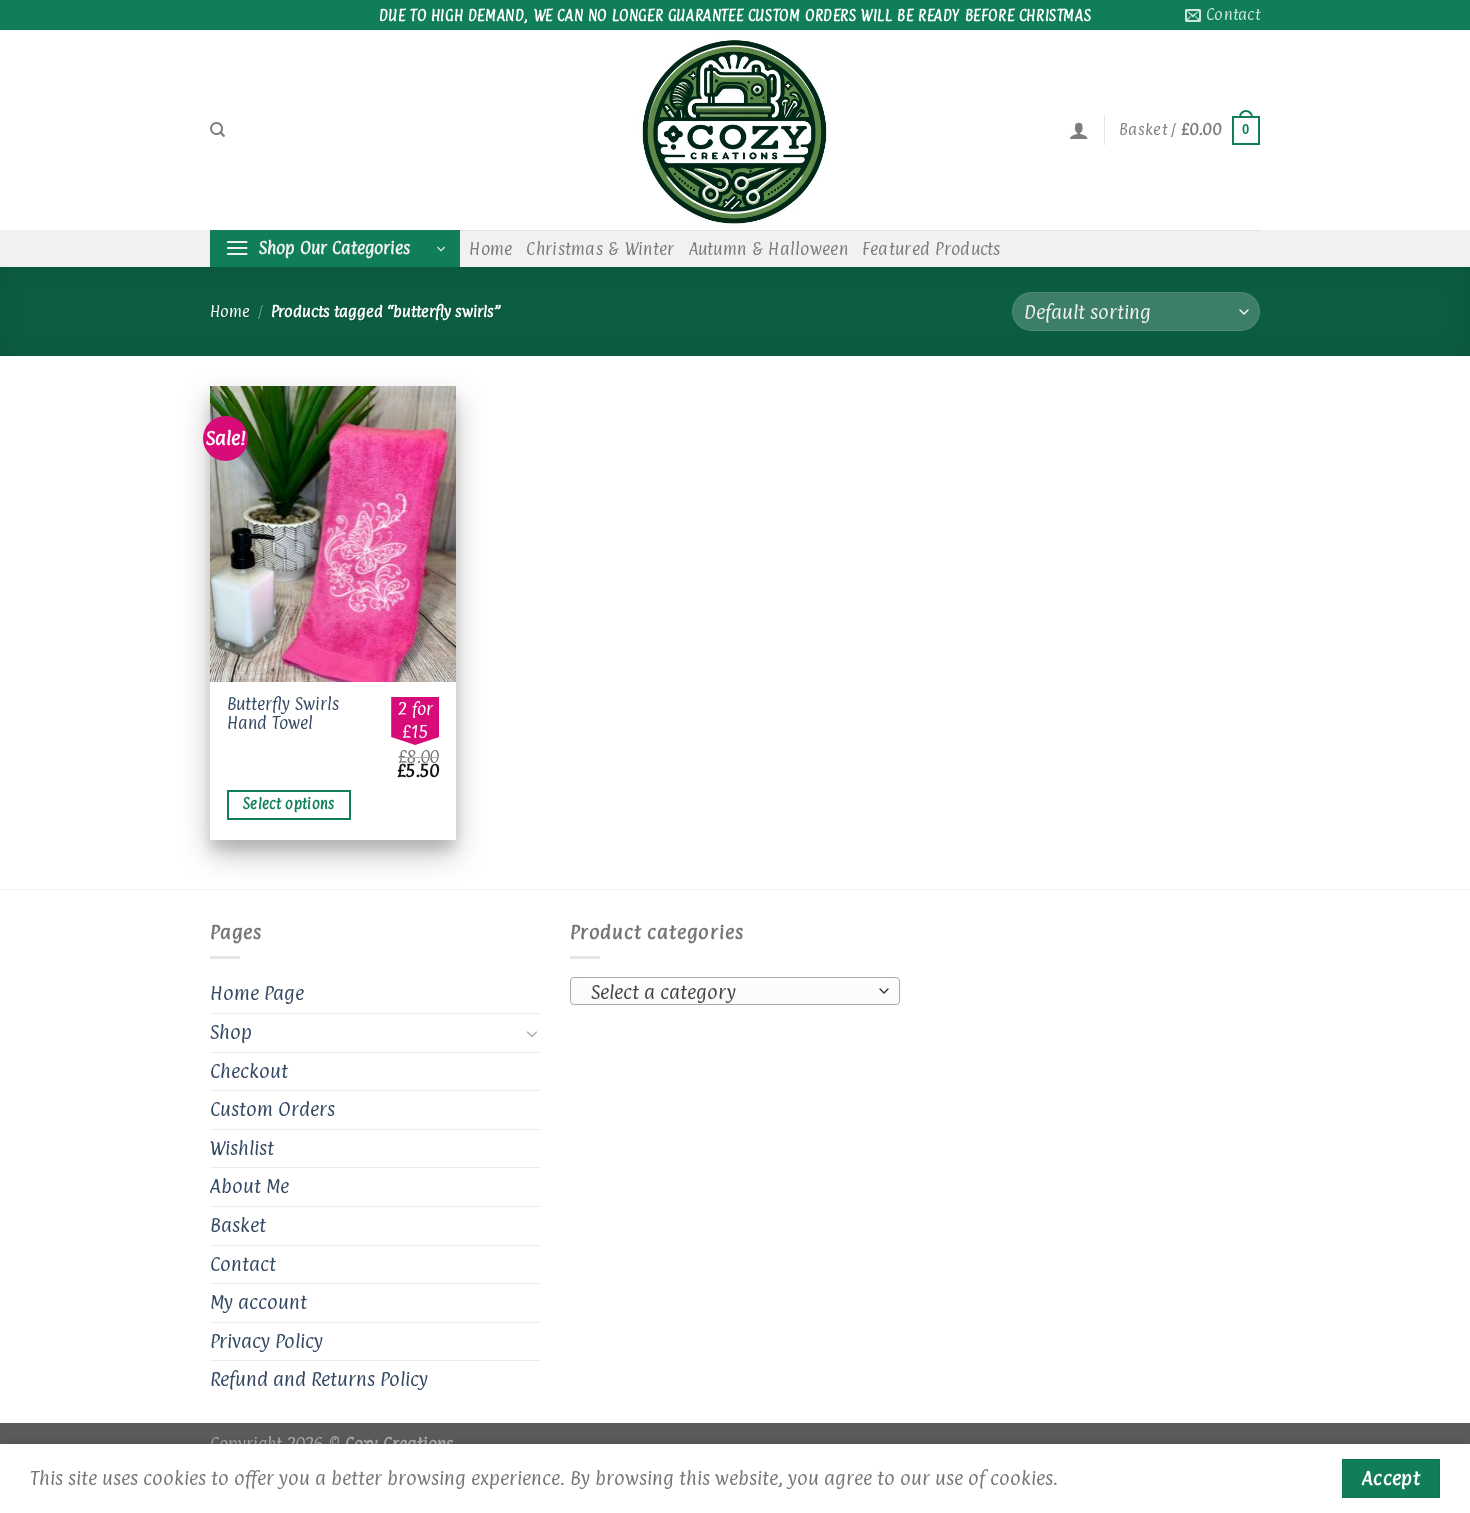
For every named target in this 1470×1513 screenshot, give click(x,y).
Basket (238, 1225)
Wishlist (242, 1148)
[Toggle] (532, 1033)
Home (490, 249)
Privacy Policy (266, 1341)
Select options (289, 804)
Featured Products (931, 249)
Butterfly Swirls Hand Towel (283, 713)
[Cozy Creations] (735, 130)
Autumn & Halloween (768, 249)
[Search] (217, 130)
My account (258, 1302)
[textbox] (730, 992)
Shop (231, 1032)
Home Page (257, 993)
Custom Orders (272, 1109)
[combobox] (735, 991)
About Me (249, 1186)
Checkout (249, 1071)
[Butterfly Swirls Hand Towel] (333, 534)
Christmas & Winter (600, 249)
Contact (243, 1264)
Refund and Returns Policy (319, 1379)
